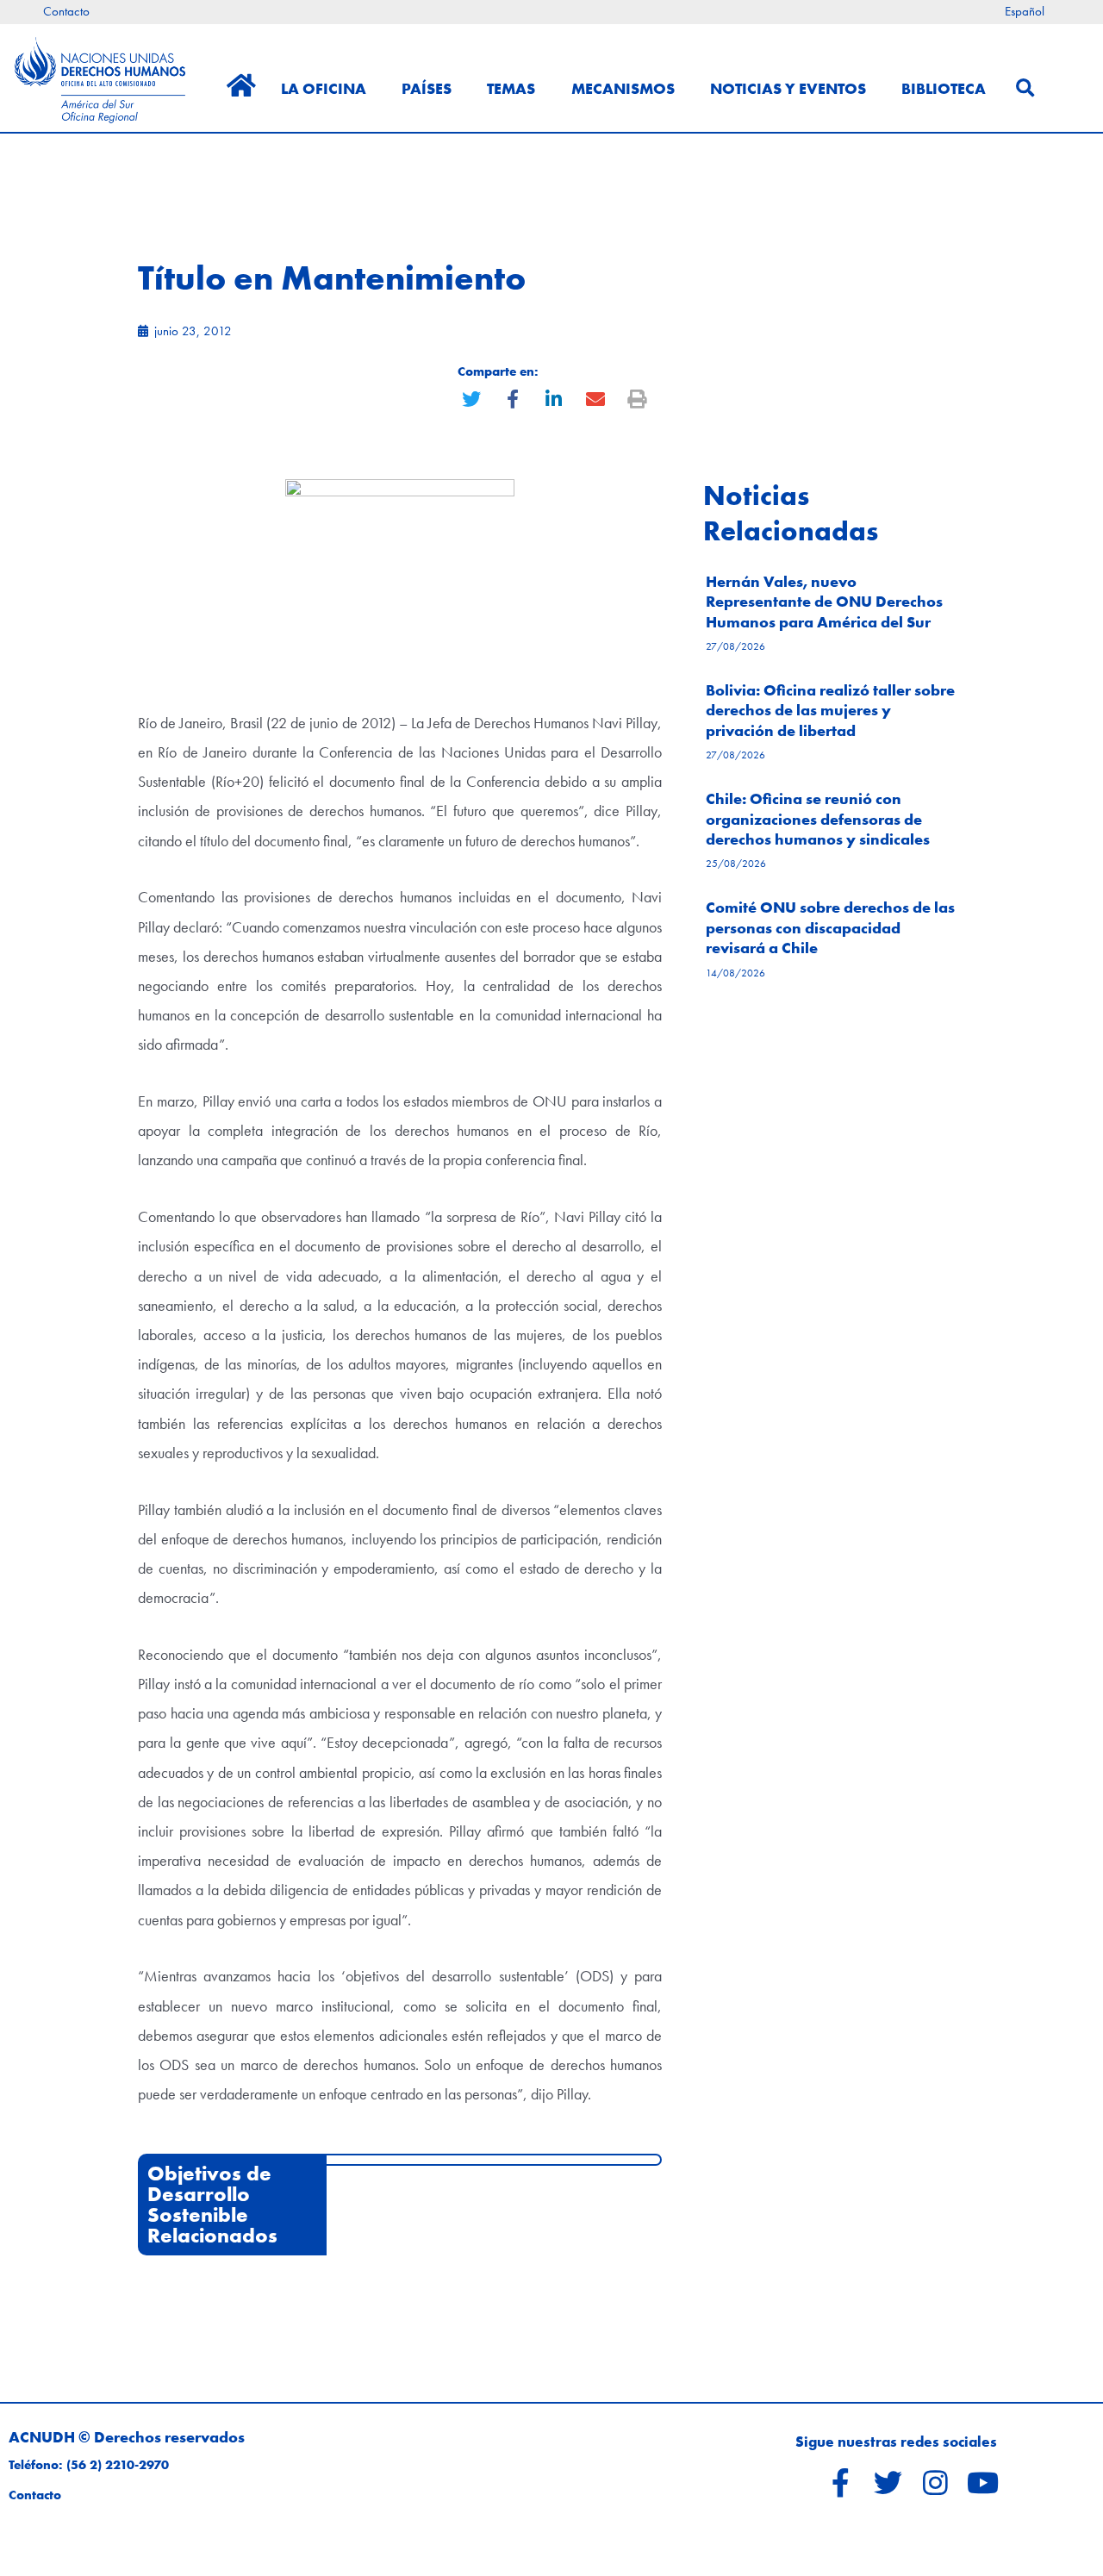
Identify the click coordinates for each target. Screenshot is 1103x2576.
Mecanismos (623, 88)
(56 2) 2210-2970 (118, 2465)
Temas (511, 88)
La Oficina (324, 88)
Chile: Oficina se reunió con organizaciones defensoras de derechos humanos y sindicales (818, 819)
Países (427, 88)
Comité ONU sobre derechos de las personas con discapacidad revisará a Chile (830, 927)
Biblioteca (944, 88)
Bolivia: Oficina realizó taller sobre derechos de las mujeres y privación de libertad (830, 710)
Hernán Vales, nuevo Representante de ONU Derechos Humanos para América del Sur (824, 602)
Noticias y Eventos (788, 88)
